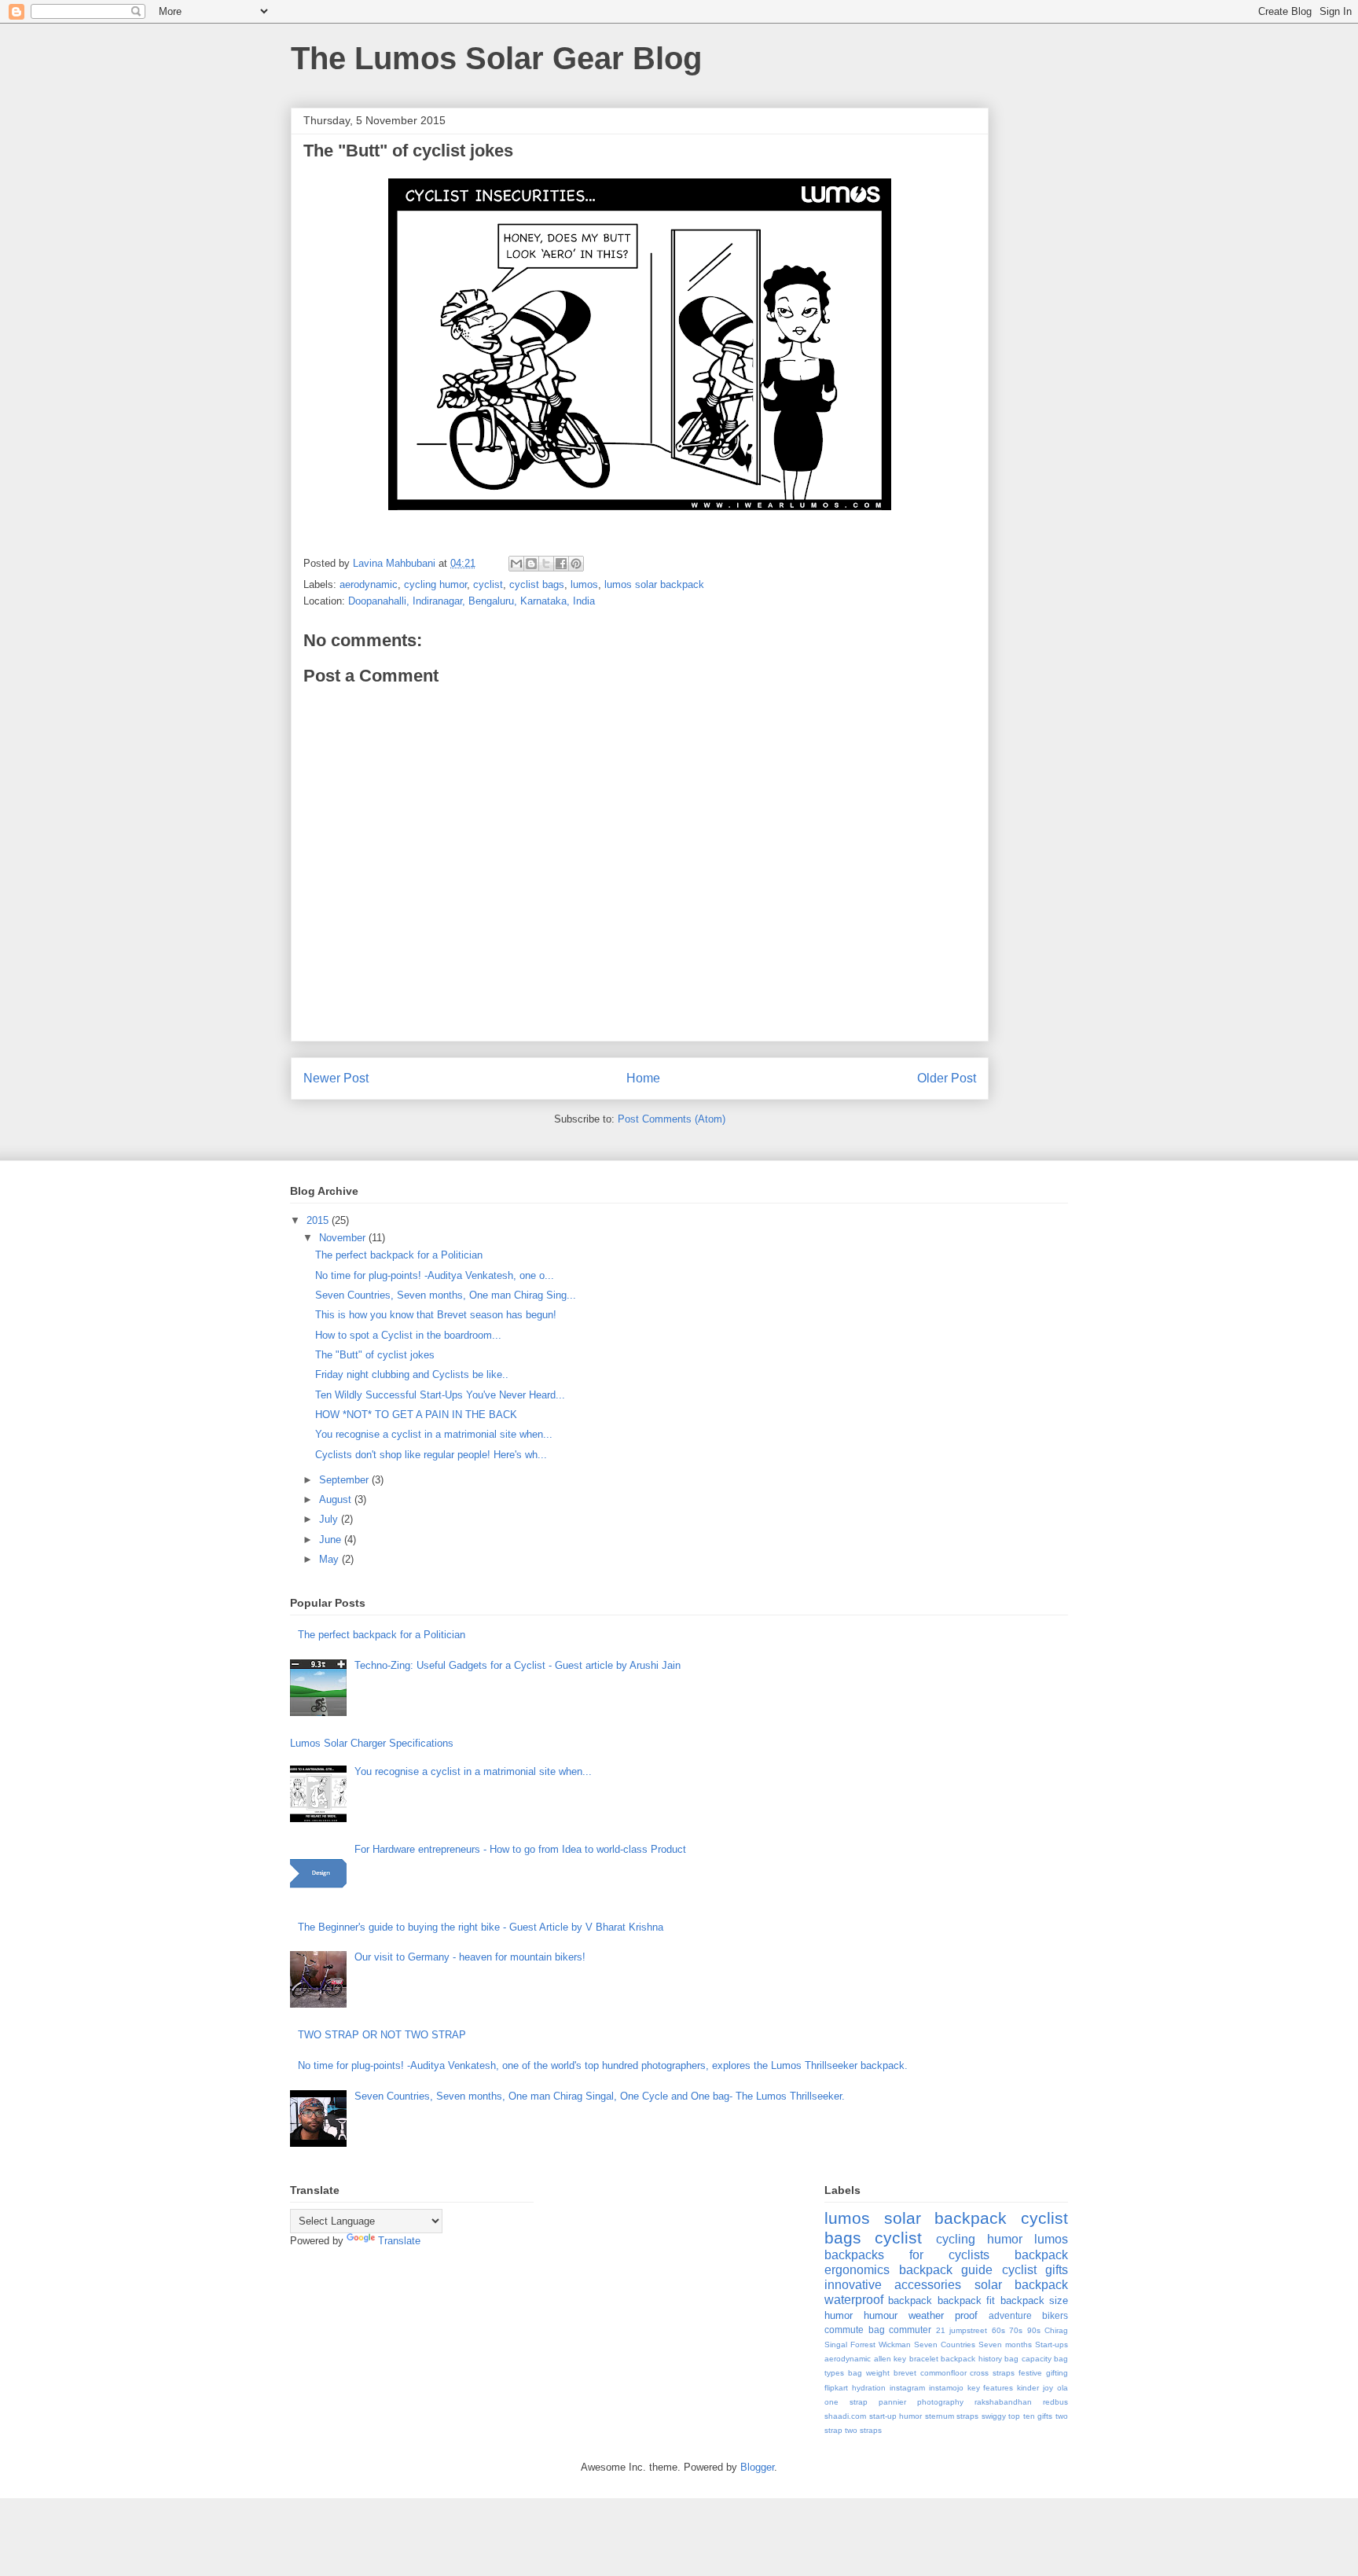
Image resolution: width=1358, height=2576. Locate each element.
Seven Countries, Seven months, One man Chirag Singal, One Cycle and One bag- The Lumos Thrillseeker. (600, 2096)
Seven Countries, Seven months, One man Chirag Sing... (446, 1295)
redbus (1055, 2402)
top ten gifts (1030, 2416)
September (345, 1480)
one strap (846, 2402)
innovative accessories (893, 2285)
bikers (1055, 2315)
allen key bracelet (906, 2359)
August (337, 1499)
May (330, 1559)
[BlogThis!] (531, 564)
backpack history (971, 2359)
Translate (399, 2241)
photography (940, 2402)
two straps (863, 2430)
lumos (584, 584)
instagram (907, 2388)
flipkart (836, 2388)
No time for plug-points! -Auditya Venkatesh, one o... (435, 1275)
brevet (905, 2373)
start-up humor (896, 2416)
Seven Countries (945, 2344)
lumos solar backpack (654, 584)
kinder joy (1035, 2388)
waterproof (854, 2300)
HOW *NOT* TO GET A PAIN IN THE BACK (416, 1415)
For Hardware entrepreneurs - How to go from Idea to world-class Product (520, 1849)
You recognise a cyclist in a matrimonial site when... (434, 1434)
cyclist (488, 584)
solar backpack (1021, 2285)
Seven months (1005, 2344)
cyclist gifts (1035, 2270)
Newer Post (336, 1078)
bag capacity (1028, 2359)
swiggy (994, 2416)
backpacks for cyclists (907, 2255)
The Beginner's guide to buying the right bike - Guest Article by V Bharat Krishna (481, 1927)
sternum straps (952, 2416)
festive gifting (1043, 2373)
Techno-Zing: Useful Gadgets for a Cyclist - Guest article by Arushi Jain (518, 1665)
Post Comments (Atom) (672, 1119)
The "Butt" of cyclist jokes (375, 1355)
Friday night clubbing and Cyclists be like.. (412, 1374)
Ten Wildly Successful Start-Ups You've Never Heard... (440, 1395)
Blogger (757, 2467)
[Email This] (516, 564)
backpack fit (966, 2300)
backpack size (1034, 2300)
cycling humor (435, 584)
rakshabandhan (1003, 2402)
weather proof (943, 2315)
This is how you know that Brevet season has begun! (436, 1315)
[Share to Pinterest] (576, 564)
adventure (1010, 2315)
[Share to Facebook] (561, 564)
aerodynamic (369, 584)
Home (643, 1078)
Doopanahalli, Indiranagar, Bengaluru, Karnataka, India (472, 601)
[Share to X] (546, 564)
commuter (910, 2330)
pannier (892, 2402)
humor (839, 2315)
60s (998, 2330)
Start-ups (1052, 2344)
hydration (869, 2388)
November (344, 1238)
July (330, 1519)
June (332, 1540)
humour (881, 2315)
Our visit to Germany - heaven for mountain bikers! (470, 1957)
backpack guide (946, 2270)
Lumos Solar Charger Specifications (372, 1743)
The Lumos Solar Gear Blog (496, 58)
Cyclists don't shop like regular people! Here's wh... (431, 1455)
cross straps (992, 2373)
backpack (910, 2300)
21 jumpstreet (962, 2330)
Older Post (947, 1078)
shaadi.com (845, 2416)
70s (1016, 2330)
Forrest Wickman (881, 2344)
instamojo (946, 2388)
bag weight (869, 2373)
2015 (319, 1220)
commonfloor (943, 2373)
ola (1063, 2388)
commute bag (855, 2330)
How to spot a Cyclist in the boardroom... (408, 1335)
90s (1034, 2330)
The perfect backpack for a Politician (399, 1255)
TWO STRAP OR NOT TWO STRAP (382, 2035)
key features (991, 2388)
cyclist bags (537, 584)
